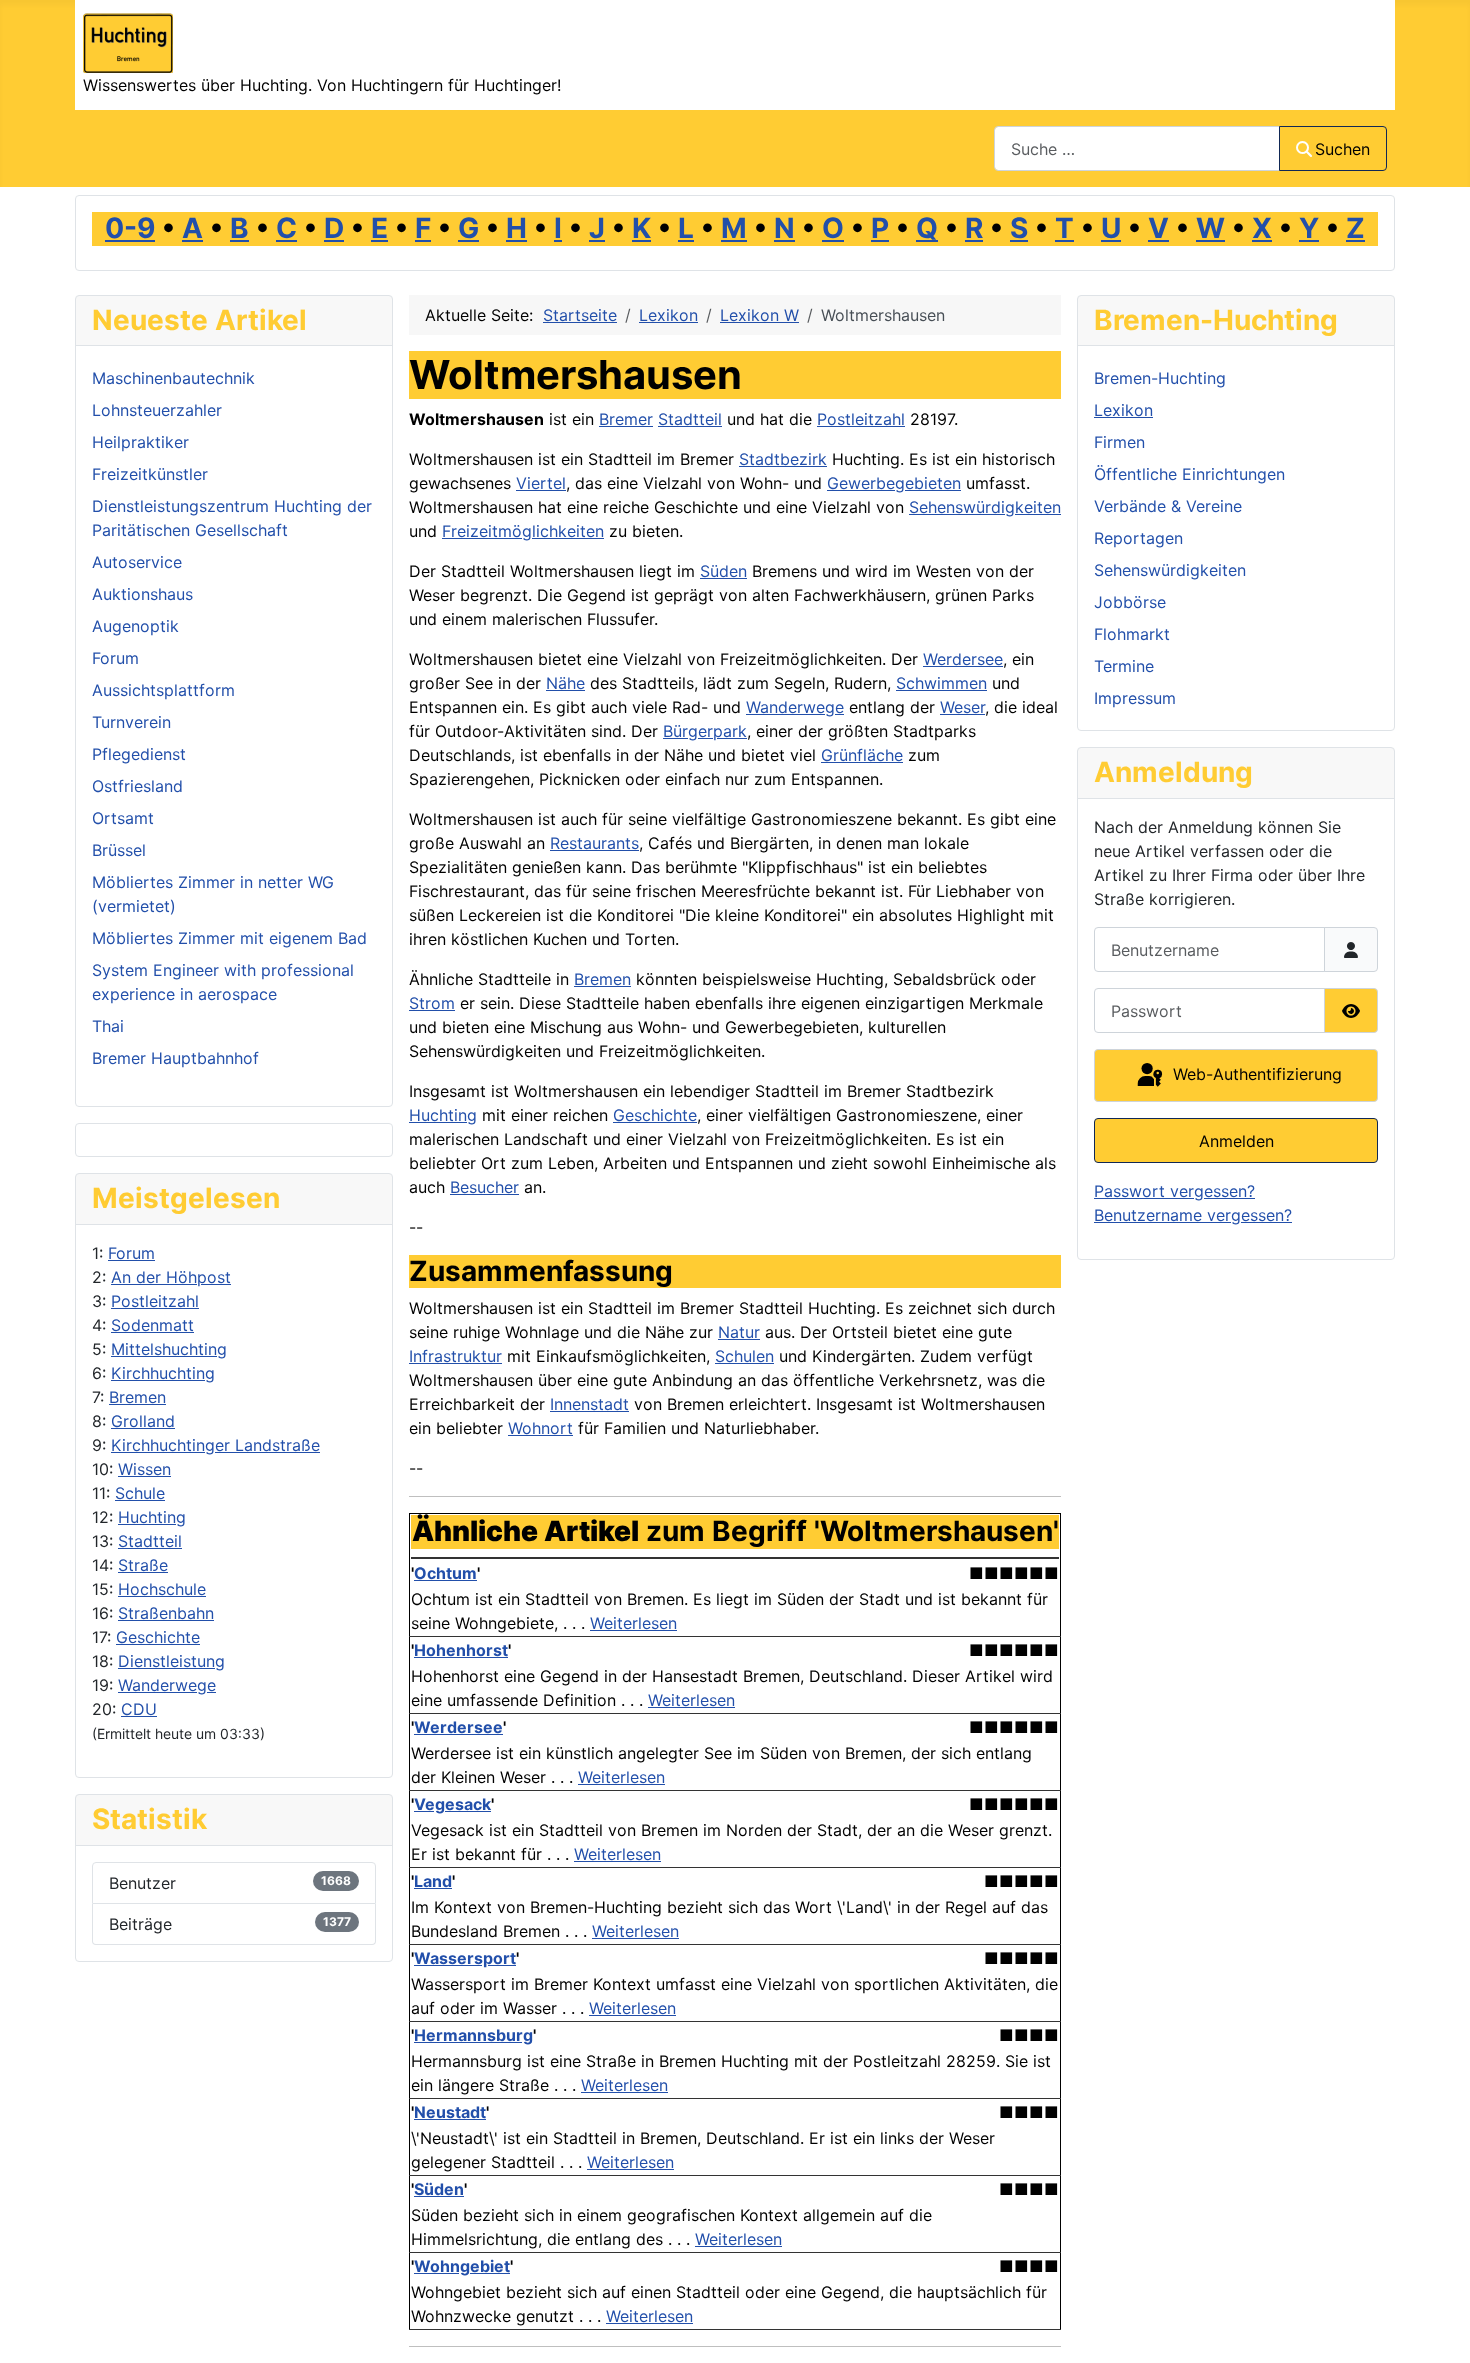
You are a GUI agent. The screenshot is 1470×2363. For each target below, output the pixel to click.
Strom (432, 1003)
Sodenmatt (152, 1325)
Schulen (744, 1356)
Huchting (152, 1517)
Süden (723, 571)
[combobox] (1137, 148)
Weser (962, 707)
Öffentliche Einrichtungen (1189, 474)
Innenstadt (589, 1404)
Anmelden (1236, 1141)
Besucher (484, 1187)
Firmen (1119, 442)
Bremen (137, 1397)
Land (433, 1881)
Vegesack (452, 1804)
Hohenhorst (461, 1650)
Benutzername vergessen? (1193, 1215)
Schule (140, 1493)
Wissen (144, 1469)
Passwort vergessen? (1174, 1191)
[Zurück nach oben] (1435, 2326)
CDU (139, 1709)
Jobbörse (1130, 602)
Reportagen (1138, 538)
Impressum (1135, 698)
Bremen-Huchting (1160, 378)
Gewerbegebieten (894, 483)
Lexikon (1123, 410)
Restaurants (594, 843)
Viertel (541, 483)
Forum (131, 1253)
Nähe (565, 683)
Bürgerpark (705, 731)
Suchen (1342, 149)
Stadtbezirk (783, 459)
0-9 (130, 228)
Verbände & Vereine (1168, 506)
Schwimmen (941, 683)
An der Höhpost (171, 1277)
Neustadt (450, 2112)
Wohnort (540, 1428)
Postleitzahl (155, 1301)
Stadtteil (150, 1541)
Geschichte (158, 1637)
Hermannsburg (473, 2035)
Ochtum (445, 1573)
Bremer (626, 419)
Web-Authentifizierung (1255, 1074)
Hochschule (162, 1589)
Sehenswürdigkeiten (985, 507)
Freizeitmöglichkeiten (523, 531)
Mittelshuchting (169, 1349)
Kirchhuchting (163, 1373)
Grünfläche (862, 755)
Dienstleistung (171, 1661)
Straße (143, 1565)
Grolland (143, 1421)
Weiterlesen (633, 1623)
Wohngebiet (462, 2266)
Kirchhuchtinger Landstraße (215, 1445)
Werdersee (963, 659)
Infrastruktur (455, 1356)
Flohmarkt (1132, 634)
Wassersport (465, 1958)
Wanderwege (167, 1685)
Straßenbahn (166, 1613)
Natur (739, 1332)
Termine (1124, 666)
